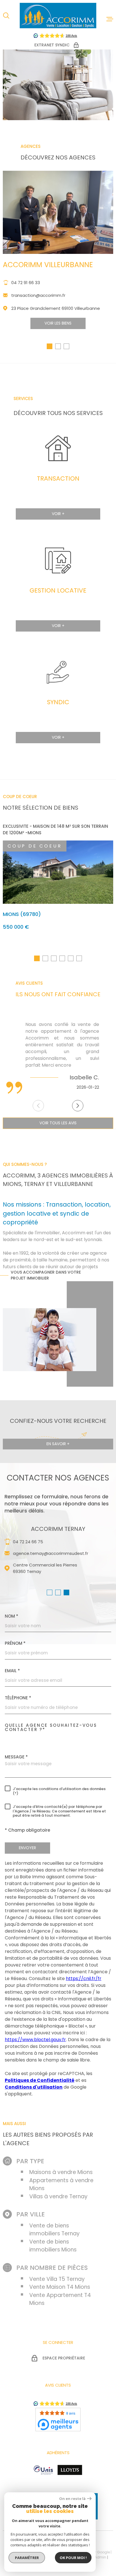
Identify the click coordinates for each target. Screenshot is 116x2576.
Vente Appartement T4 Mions (60, 2299)
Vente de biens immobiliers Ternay (54, 2230)
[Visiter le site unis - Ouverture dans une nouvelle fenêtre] (43, 2470)
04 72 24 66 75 (28, 1542)
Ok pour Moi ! (73, 2558)
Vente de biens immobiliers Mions (53, 2246)
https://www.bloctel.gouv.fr (35, 2040)
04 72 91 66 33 (26, 283)
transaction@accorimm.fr (38, 295)
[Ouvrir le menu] (110, 19)
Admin (100, 2557)
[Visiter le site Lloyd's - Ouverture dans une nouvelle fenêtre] (70, 2470)
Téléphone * (18, 1698)
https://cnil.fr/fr (84, 1979)
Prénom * (15, 1643)
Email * (12, 1671)
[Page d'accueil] (58, 16)
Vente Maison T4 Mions (60, 2287)
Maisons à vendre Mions (61, 2172)
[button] (50, 346)
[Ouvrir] (6, 16)
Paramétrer (27, 2558)
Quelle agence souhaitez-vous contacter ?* (51, 1727)
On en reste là (72, 2499)
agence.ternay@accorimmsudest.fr (51, 1553)
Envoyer (27, 1848)
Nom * (12, 1616)
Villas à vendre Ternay (58, 2196)
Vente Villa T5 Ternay (57, 2279)
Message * (16, 1757)
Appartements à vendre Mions (61, 2184)
